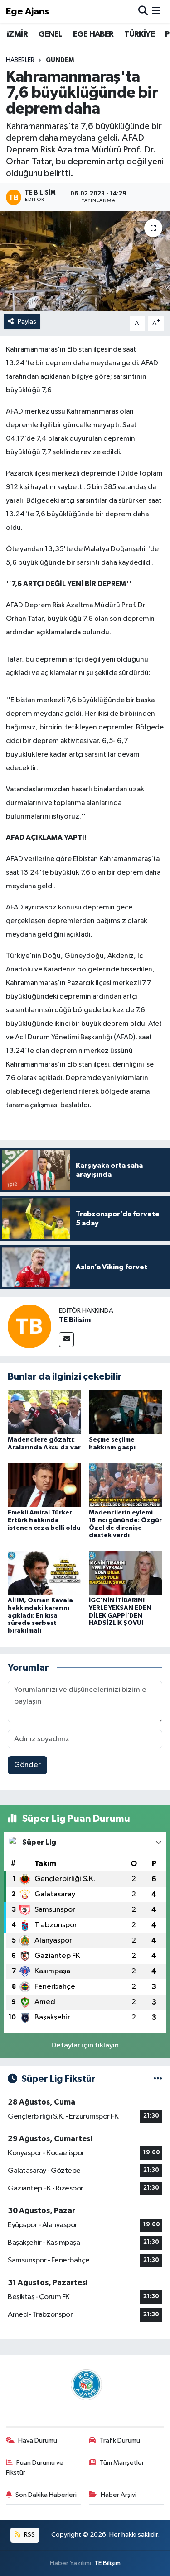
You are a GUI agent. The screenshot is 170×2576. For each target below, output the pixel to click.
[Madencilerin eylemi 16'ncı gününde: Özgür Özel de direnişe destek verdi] (126, 1485)
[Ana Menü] (156, 12)
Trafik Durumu (120, 2440)
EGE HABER (93, 34)
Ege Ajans (27, 12)
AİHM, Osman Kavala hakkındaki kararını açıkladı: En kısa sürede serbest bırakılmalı (40, 1616)
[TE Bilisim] (29, 1326)
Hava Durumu (38, 2440)
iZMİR (17, 34)
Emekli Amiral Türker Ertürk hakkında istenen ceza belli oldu (44, 1520)
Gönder (27, 1765)
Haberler (20, 60)
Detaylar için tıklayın (85, 2045)
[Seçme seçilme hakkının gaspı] (126, 1412)
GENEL (51, 34)
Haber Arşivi (119, 2495)
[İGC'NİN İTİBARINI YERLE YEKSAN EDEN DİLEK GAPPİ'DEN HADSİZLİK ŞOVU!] (126, 1573)
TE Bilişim (107, 2563)
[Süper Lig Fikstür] (158, 2079)
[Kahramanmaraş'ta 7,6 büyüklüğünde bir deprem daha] (85, 261)
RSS (29, 2535)
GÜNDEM (60, 60)
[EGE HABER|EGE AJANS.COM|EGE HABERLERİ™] (85, 2384)
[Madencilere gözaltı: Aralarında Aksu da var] (44, 1412)
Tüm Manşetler (122, 2463)
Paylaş (27, 321)
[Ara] (143, 12)
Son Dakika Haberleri (46, 2495)
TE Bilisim (75, 1320)
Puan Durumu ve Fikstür (35, 2468)
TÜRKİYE (139, 34)
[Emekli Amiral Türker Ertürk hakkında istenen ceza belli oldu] (44, 1485)
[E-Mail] (66, 1340)
